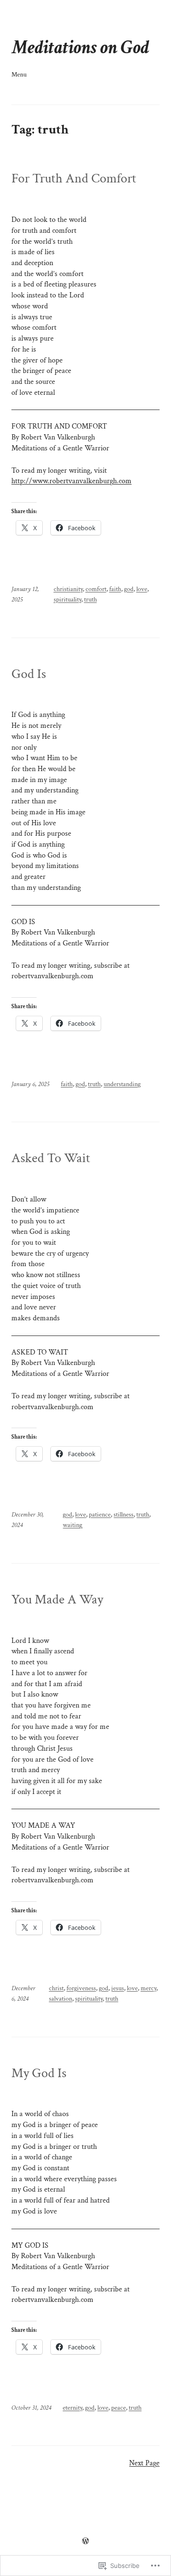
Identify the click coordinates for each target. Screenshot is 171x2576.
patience (100, 1515)
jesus (118, 1988)
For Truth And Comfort (74, 179)
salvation (61, 1999)
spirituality (67, 600)
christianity (68, 589)
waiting (72, 1525)
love (142, 589)
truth (90, 600)
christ (56, 1988)
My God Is (39, 2073)
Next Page (144, 2463)
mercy (148, 1988)
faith (115, 589)
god (129, 589)
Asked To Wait (51, 1158)
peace (119, 2408)
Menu (19, 75)
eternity (72, 2408)
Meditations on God (80, 48)
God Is (29, 674)
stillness (123, 1515)
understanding (122, 1084)
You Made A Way (57, 1600)
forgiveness (81, 1988)
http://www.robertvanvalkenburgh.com (71, 481)
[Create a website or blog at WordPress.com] (85, 2542)
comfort (96, 589)
